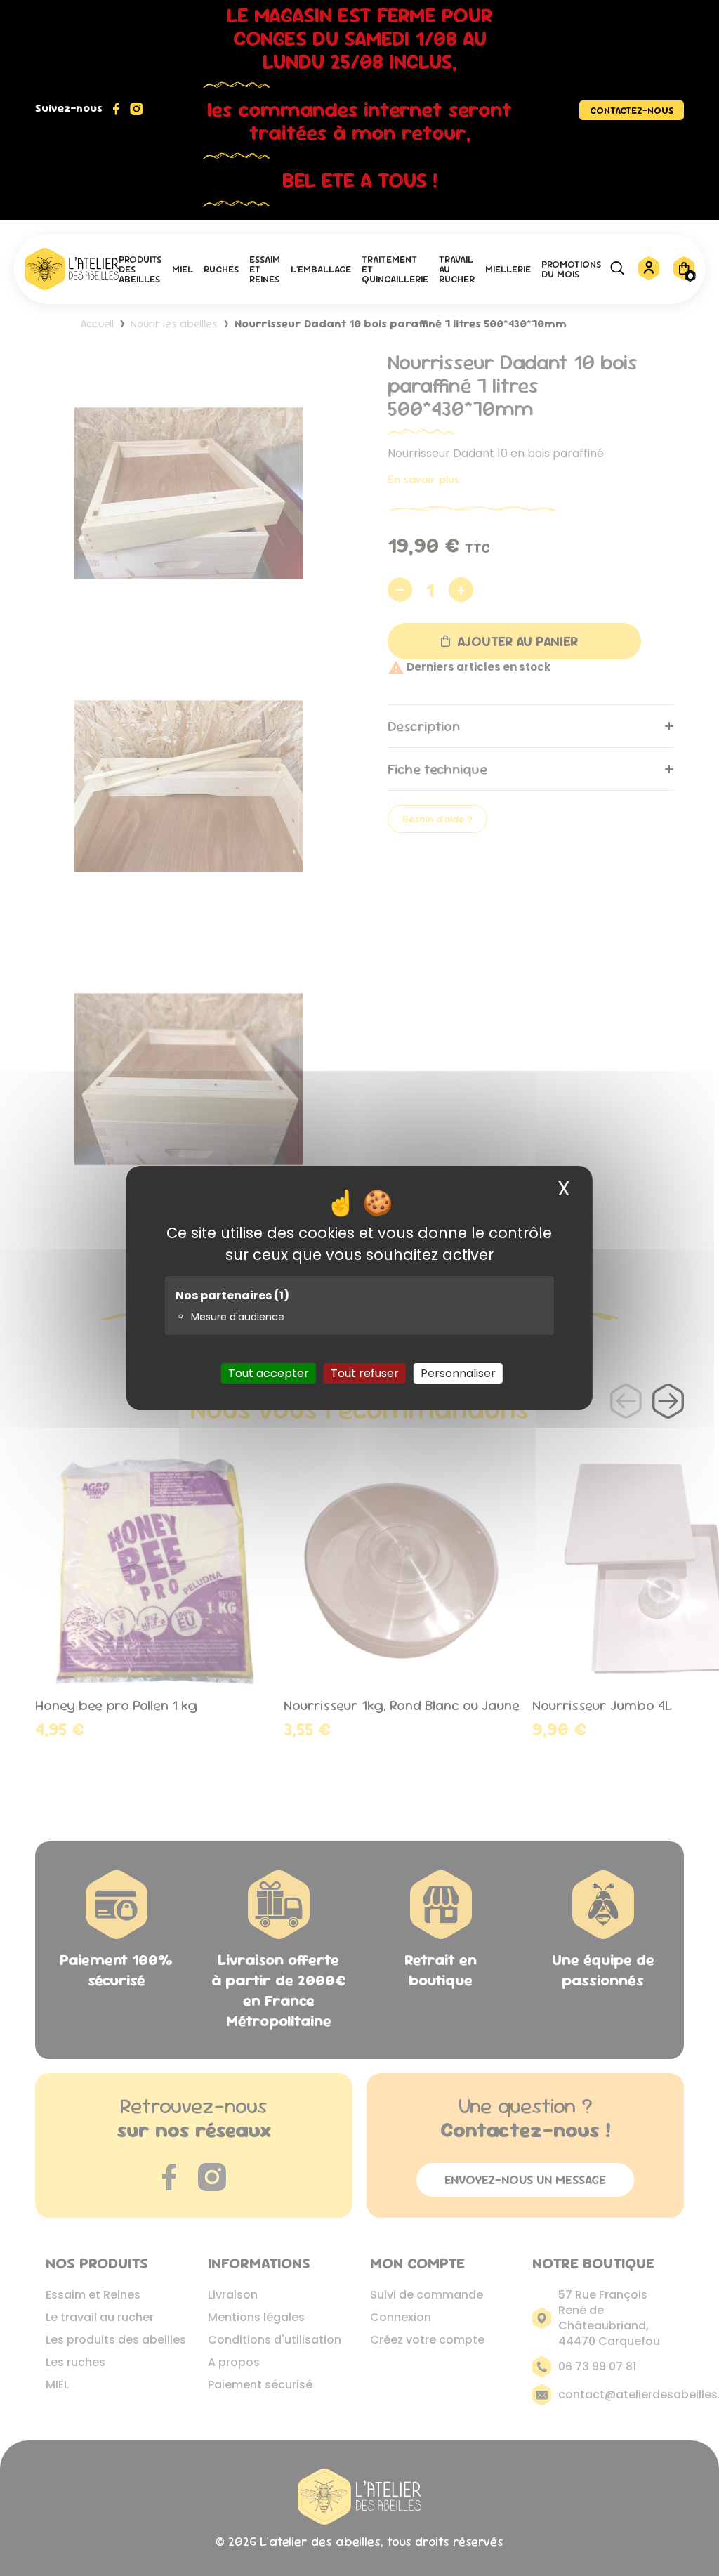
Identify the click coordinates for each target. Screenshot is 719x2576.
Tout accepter (269, 1373)
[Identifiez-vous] (649, 278)
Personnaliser (458, 1373)
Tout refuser (365, 1373)
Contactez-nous (632, 110)
